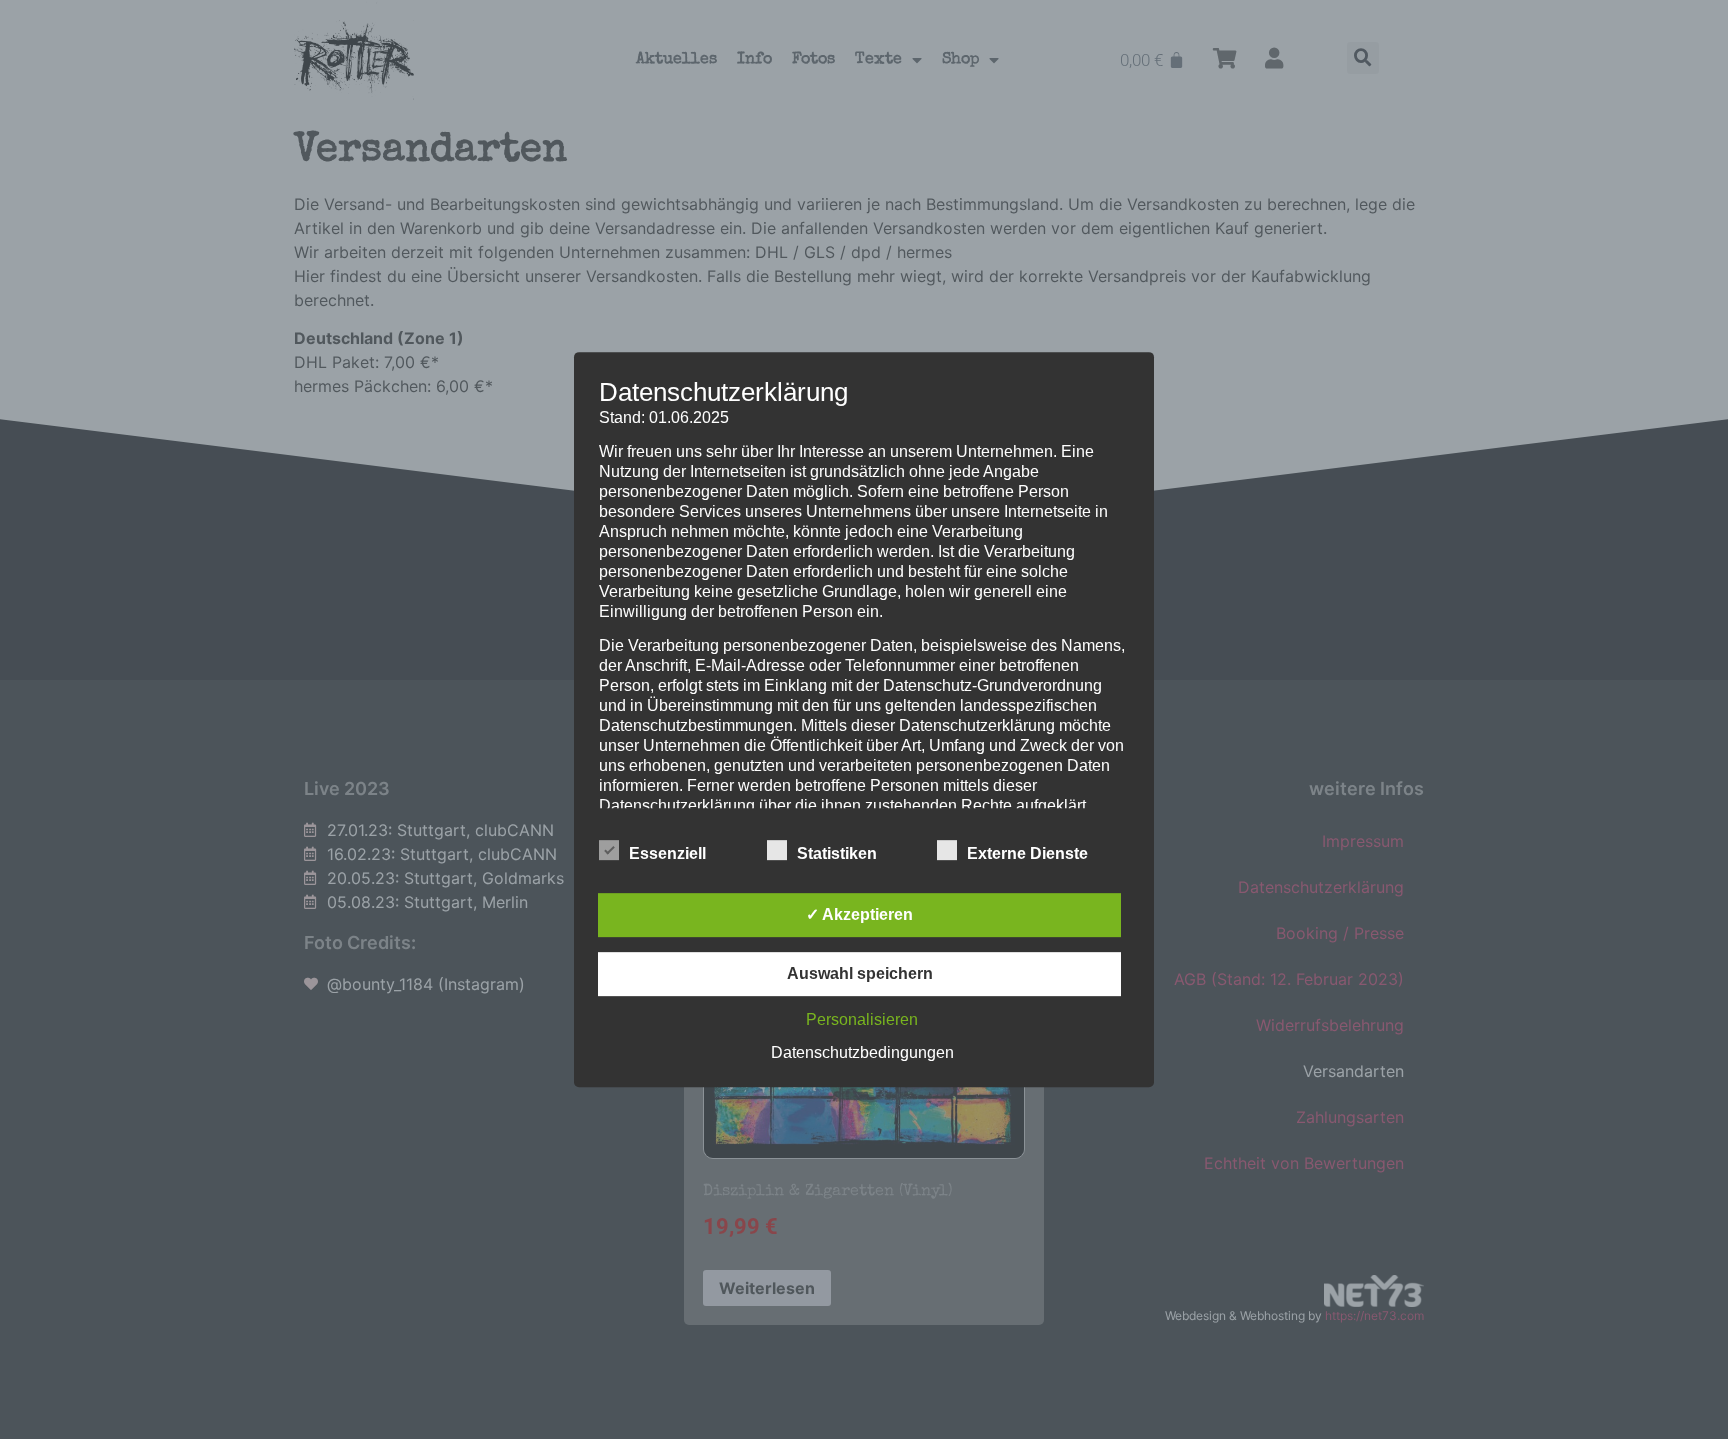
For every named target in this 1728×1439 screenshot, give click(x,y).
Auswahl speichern (860, 973)
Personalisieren (862, 1019)
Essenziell (667, 853)
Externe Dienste (1027, 853)
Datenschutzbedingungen (862, 1052)
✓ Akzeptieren (859, 914)
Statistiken (837, 853)
